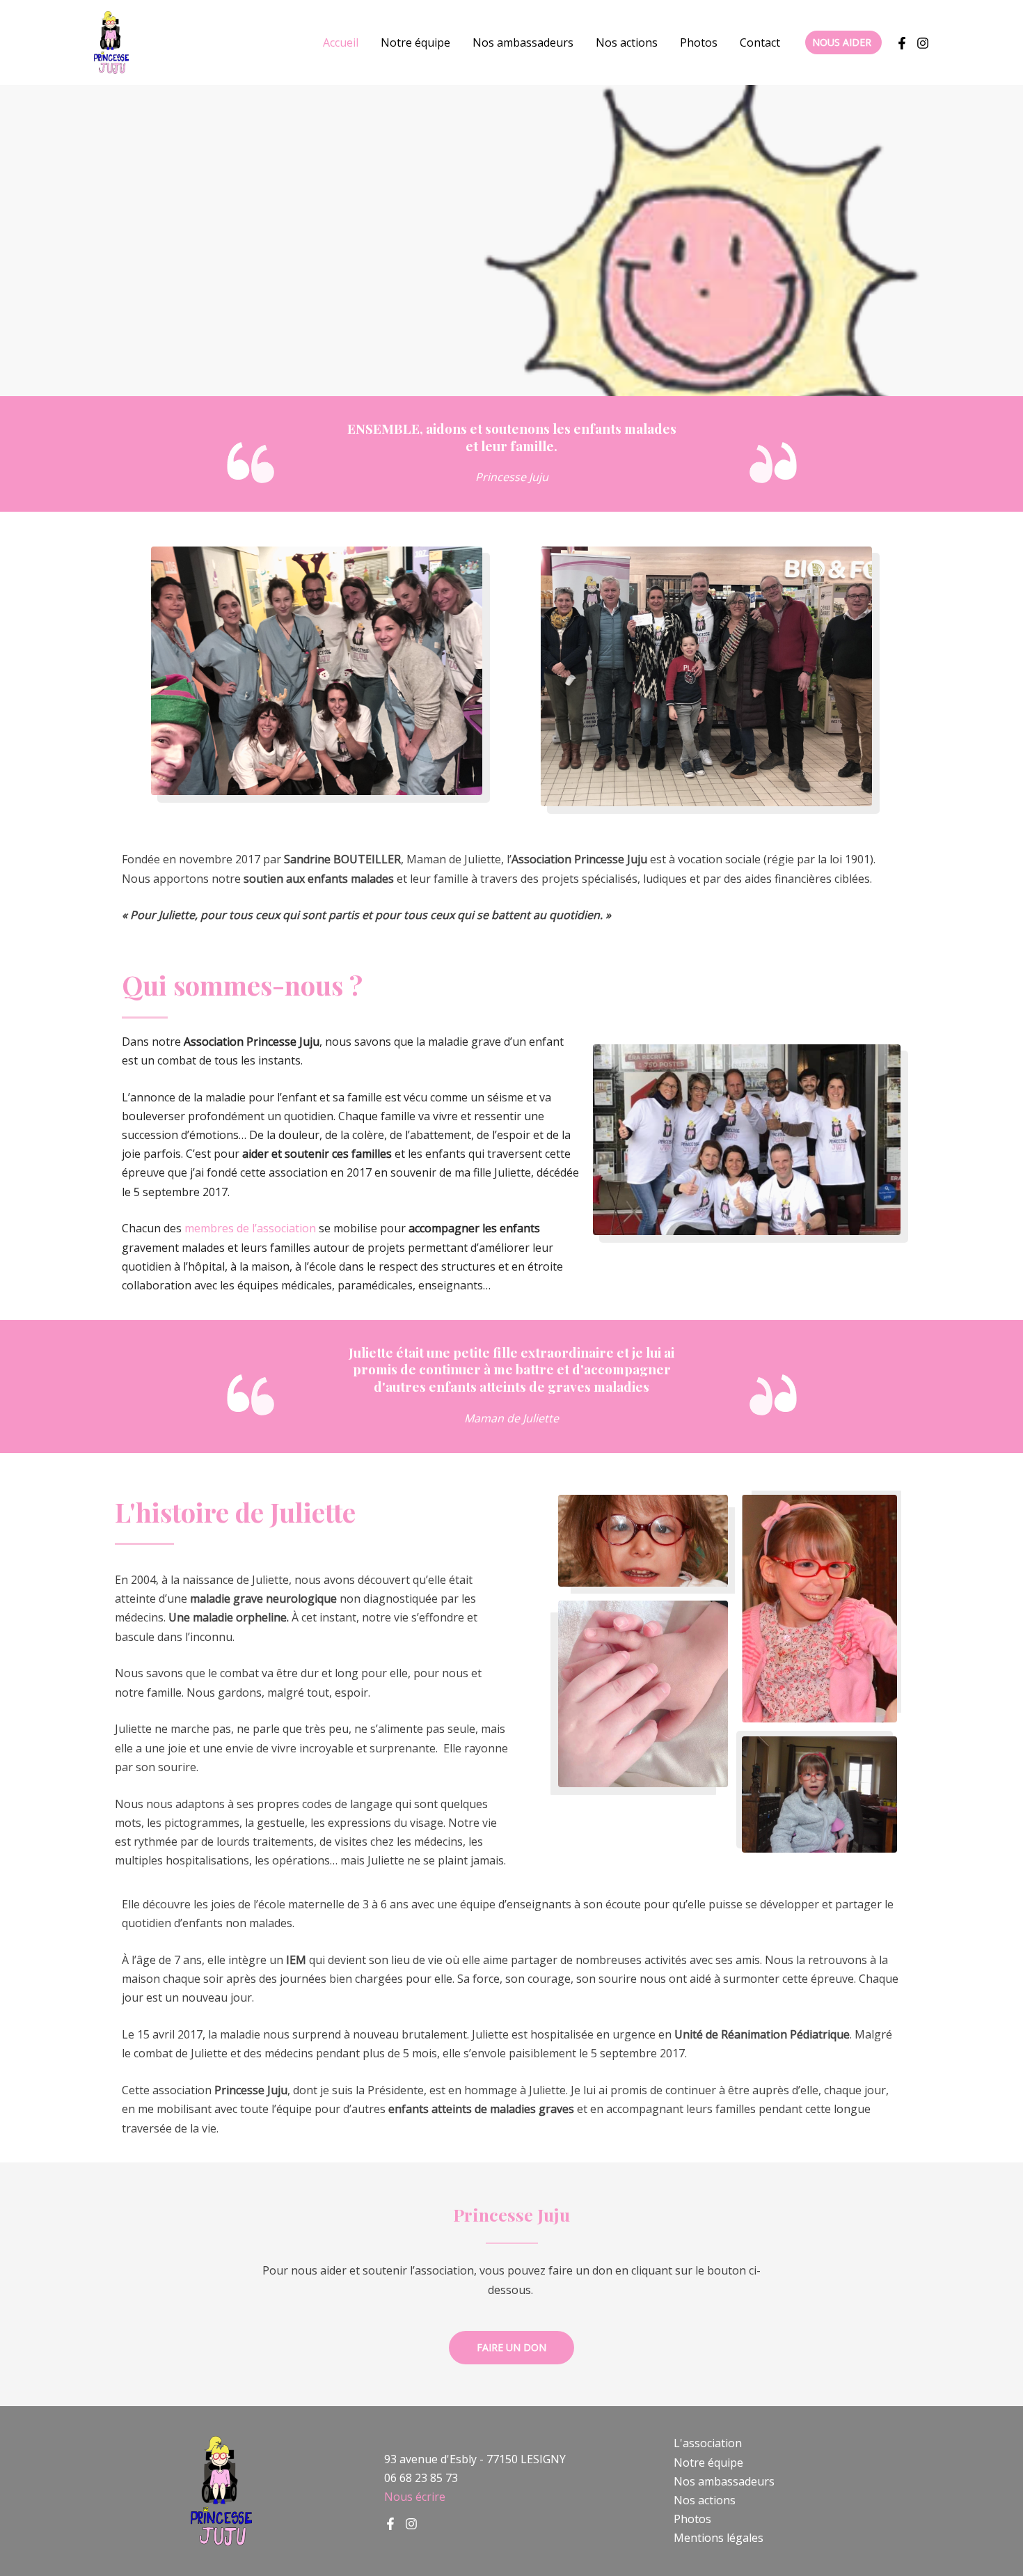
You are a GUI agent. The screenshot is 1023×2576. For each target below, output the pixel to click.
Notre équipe (415, 42)
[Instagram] (411, 2524)
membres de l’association (250, 1228)
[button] (843, 42)
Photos (699, 42)
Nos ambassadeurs (523, 42)
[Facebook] (902, 43)
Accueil (341, 42)
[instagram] (923, 43)
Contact (760, 42)
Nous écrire (415, 2497)
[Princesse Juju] (111, 41)
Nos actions (627, 42)
